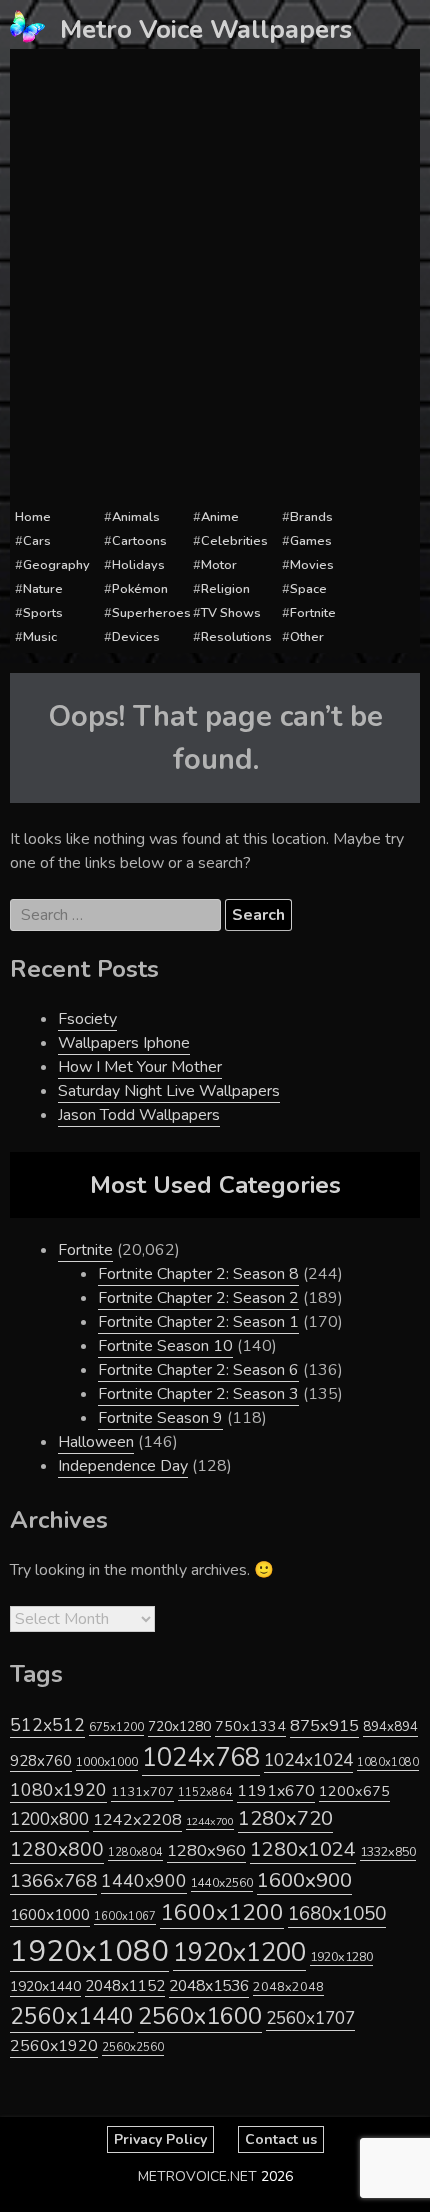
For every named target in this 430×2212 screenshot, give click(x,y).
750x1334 (250, 1726)
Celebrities (234, 541)
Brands (311, 517)
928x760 (41, 1761)
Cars (37, 541)
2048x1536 (209, 1986)
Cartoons (139, 541)
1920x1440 (45, 1986)
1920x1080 (89, 1951)
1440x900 (144, 1881)
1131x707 (142, 1792)
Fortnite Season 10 (165, 1346)
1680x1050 (337, 1914)
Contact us (281, 2139)
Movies (312, 565)
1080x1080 (388, 1762)
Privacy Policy (160, 2139)
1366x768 (53, 1881)
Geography (56, 565)
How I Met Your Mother (140, 1067)
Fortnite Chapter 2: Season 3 (198, 1394)
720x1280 (179, 1726)
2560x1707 (310, 2018)
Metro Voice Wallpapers (206, 29)
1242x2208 (137, 1819)
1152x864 (205, 1792)
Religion (225, 589)
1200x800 (49, 1819)
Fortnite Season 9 (160, 1418)
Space (308, 589)
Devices (136, 637)
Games (311, 541)
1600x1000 (50, 1915)
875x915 (324, 1725)
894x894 (390, 1726)
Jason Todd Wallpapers (139, 1115)
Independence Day (123, 1466)
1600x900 (304, 1880)
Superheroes (151, 613)
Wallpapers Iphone (124, 1043)
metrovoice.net (197, 2176)
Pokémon (140, 589)
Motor (219, 565)
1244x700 (210, 1821)
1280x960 (206, 1850)
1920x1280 (341, 1956)
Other (307, 637)
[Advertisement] (215, 279)
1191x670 (276, 1791)
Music (40, 637)
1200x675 (354, 1791)
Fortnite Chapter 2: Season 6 (198, 1370)
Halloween (96, 1442)
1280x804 (135, 1852)
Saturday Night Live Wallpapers (169, 1091)
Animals (136, 517)
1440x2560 (222, 1883)
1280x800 (57, 1850)
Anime (220, 517)
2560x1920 (54, 2046)
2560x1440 (72, 2016)
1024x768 (201, 1757)
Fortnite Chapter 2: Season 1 (198, 1322)
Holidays (138, 565)
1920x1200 (239, 1952)
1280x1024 (303, 1849)
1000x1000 (107, 1762)
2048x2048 (288, 1986)
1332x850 (388, 1851)
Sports (43, 613)
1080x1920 (58, 1790)
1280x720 (285, 1818)
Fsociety (87, 1019)
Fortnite (313, 613)
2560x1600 (200, 2016)
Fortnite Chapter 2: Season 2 (198, 1298)
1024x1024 (308, 1760)
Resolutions (236, 637)
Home (33, 517)
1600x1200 (222, 1912)
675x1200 (116, 1727)
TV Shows (231, 613)
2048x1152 (125, 1986)
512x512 (47, 1725)
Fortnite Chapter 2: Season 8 (198, 1274)
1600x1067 (125, 1916)
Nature (43, 589)
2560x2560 (133, 2047)
